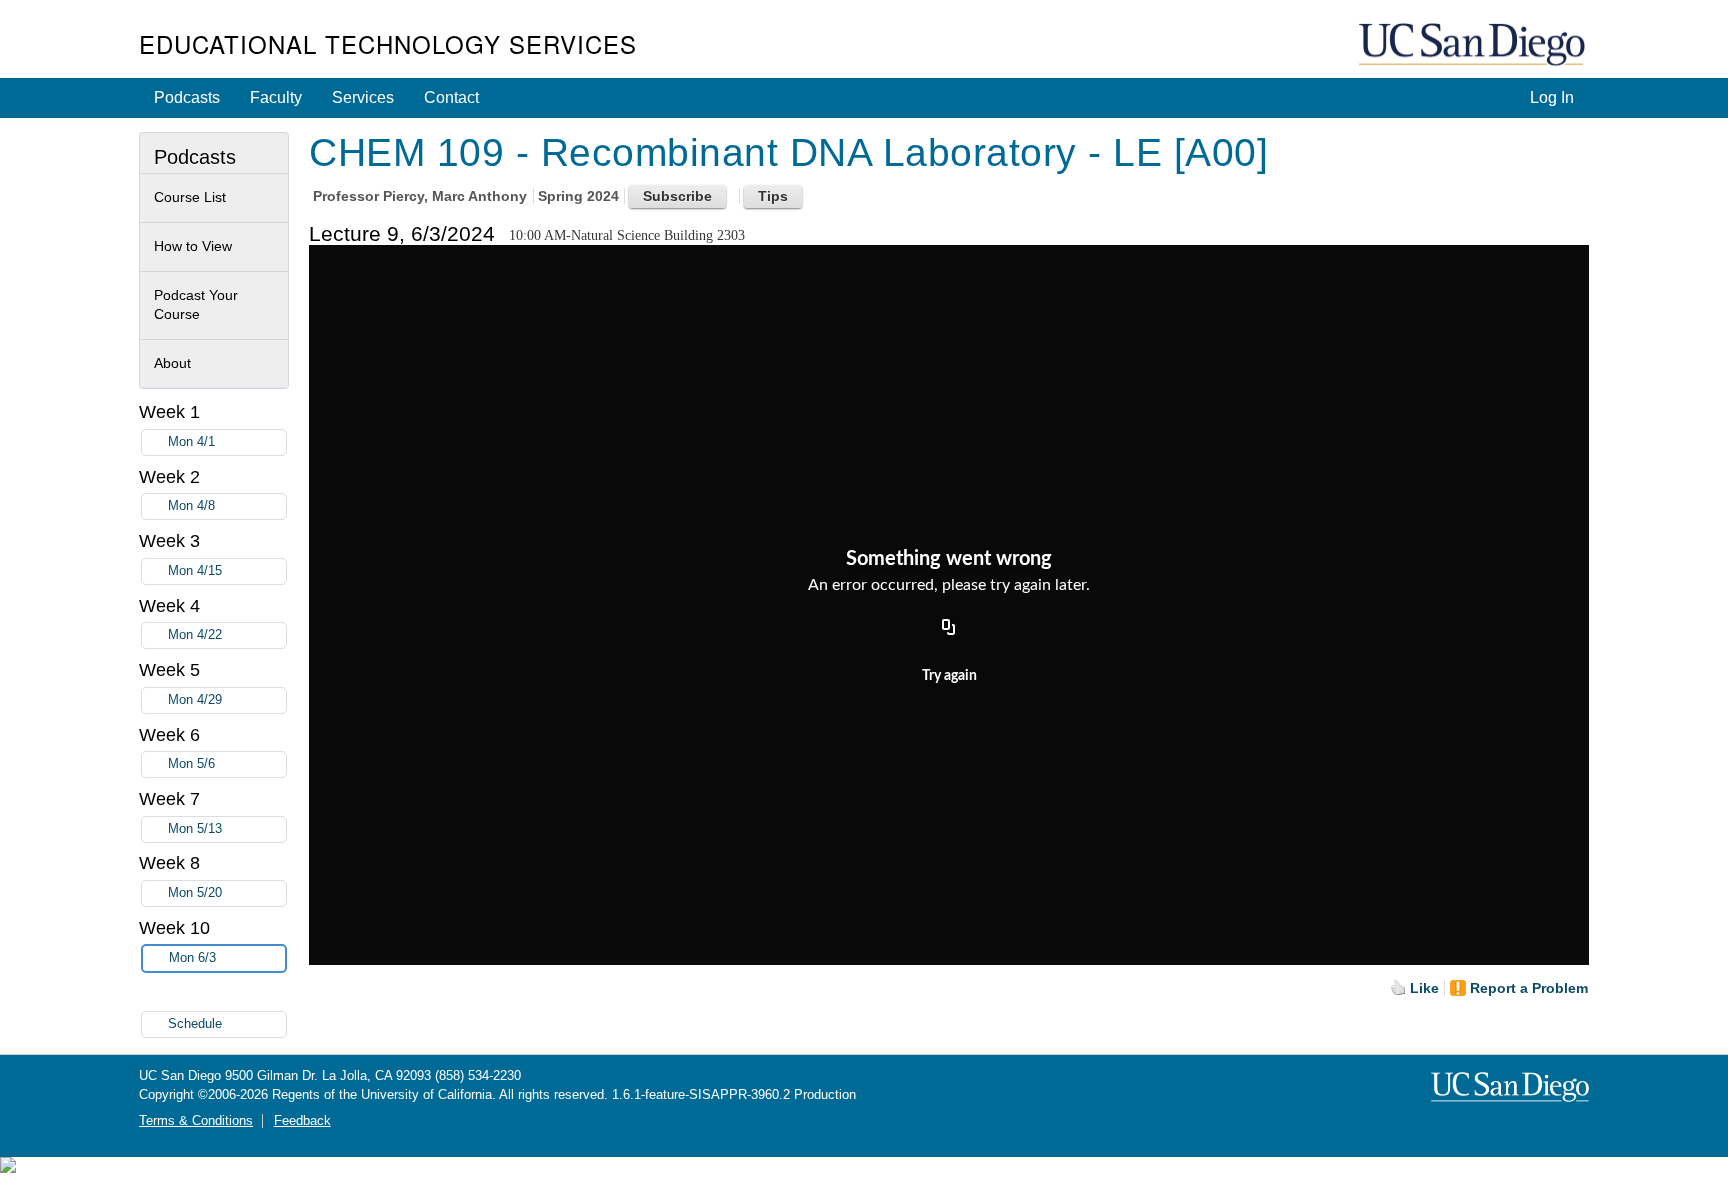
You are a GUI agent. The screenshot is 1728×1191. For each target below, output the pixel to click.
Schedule (195, 1024)
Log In (1552, 97)
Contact (451, 97)
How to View (193, 246)
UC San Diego (1474, 45)
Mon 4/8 (191, 506)
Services (363, 97)
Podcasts (187, 97)
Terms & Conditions (196, 1121)
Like (1424, 988)
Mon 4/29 (195, 700)
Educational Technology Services (388, 43)
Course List (190, 197)
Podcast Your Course (196, 305)
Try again (949, 676)
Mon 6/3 (192, 958)
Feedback (302, 1121)
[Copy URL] (949, 628)
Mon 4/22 (195, 635)
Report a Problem (1529, 988)
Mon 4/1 (191, 442)
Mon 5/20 (195, 893)
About (172, 363)
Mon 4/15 (195, 571)
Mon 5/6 (191, 764)
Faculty (276, 97)
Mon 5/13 (195, 829)
